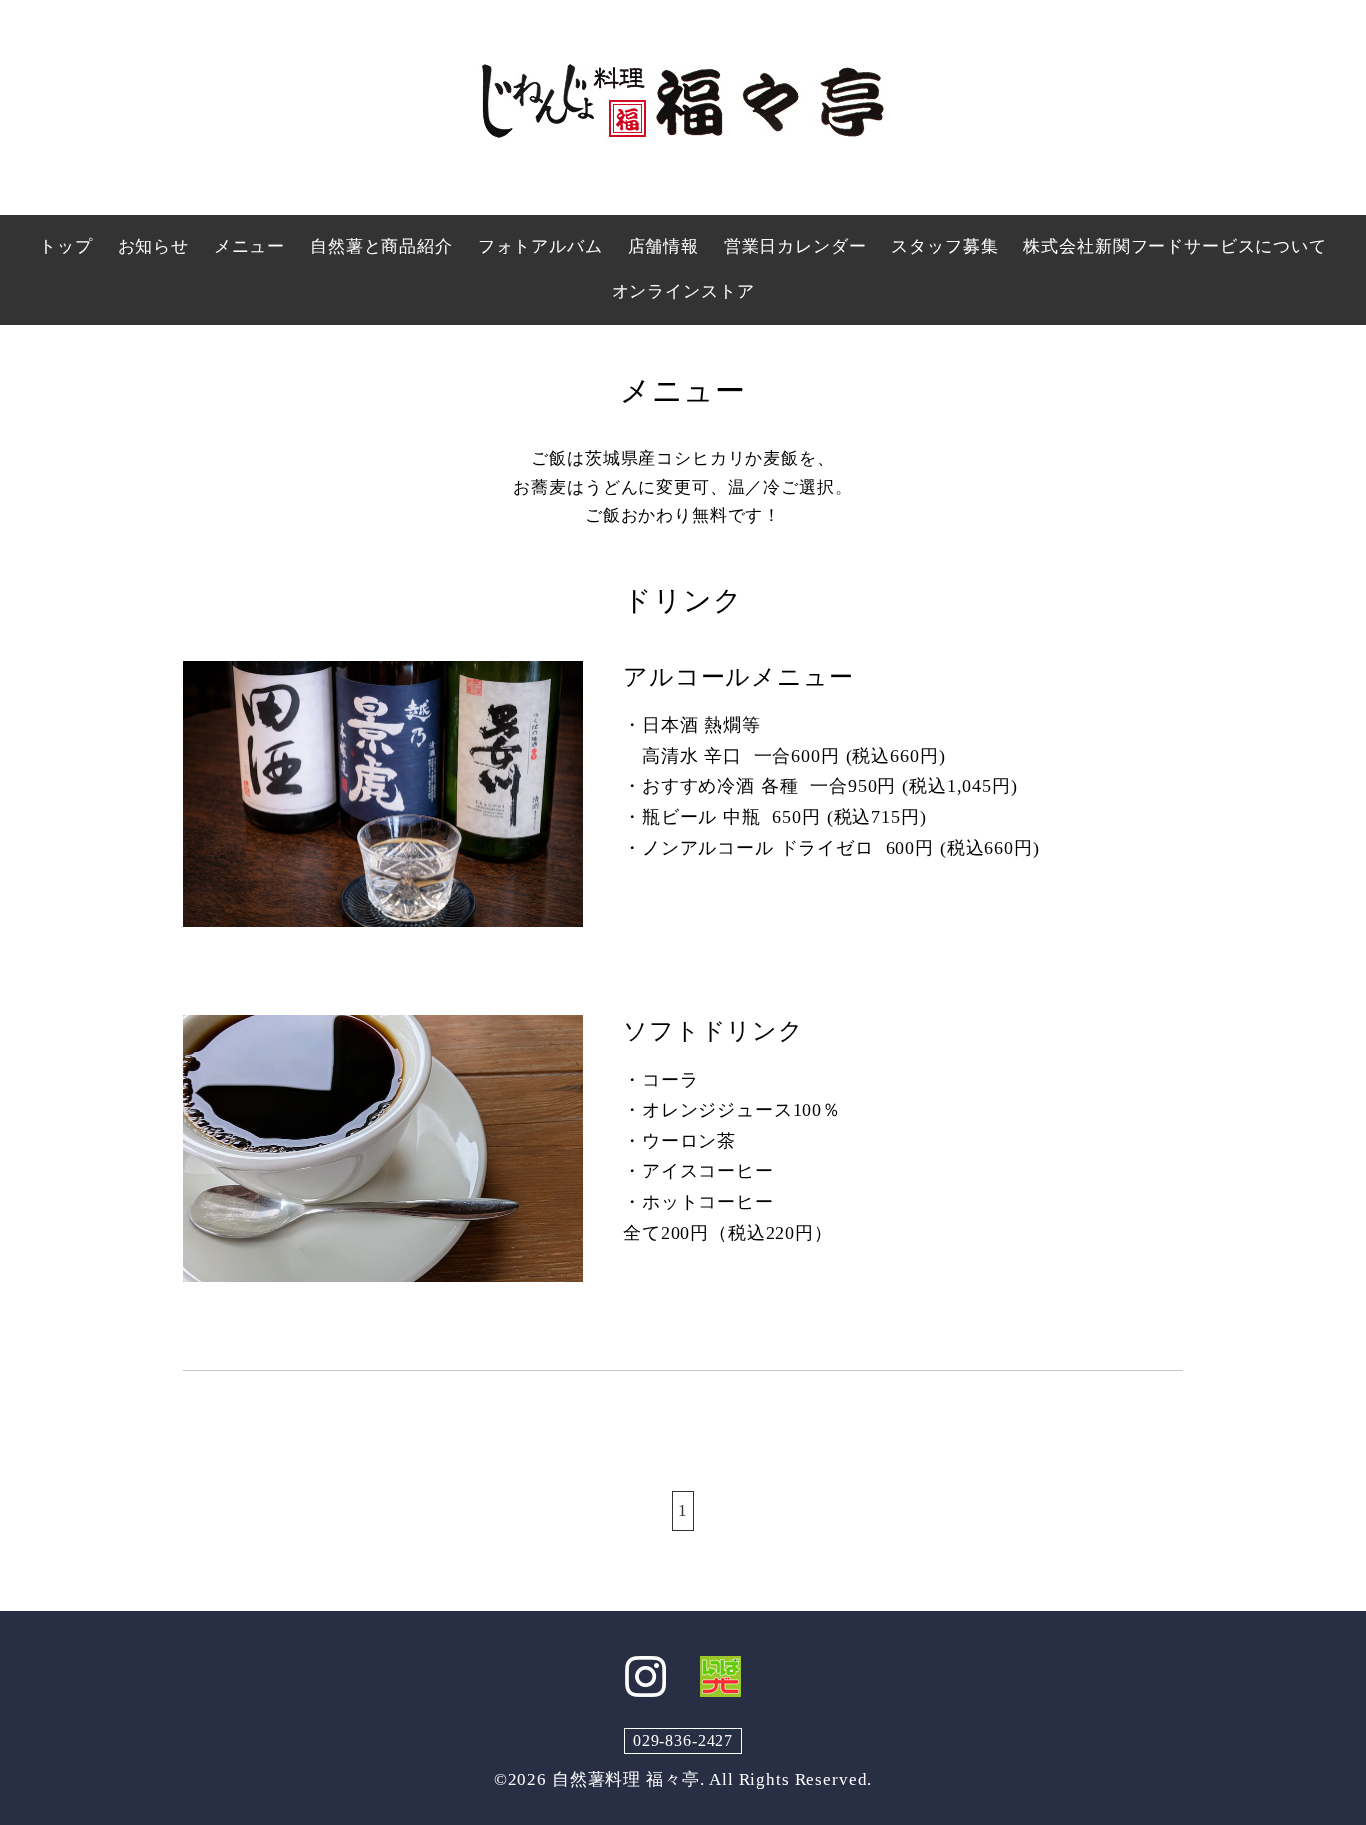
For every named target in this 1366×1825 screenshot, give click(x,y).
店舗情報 (663, 246)
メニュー (249, 246)
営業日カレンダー (795, 246)
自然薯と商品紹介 (381, 246)
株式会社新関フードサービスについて (1174, 246)
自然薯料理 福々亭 (626, 1779)
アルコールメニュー (738, 677)
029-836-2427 (683, 1740)
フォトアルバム (540, 246)
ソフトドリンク (713, 1031)
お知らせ (153, 246)
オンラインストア (683, 291)
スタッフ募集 (944, 246)
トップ (66, 246)
